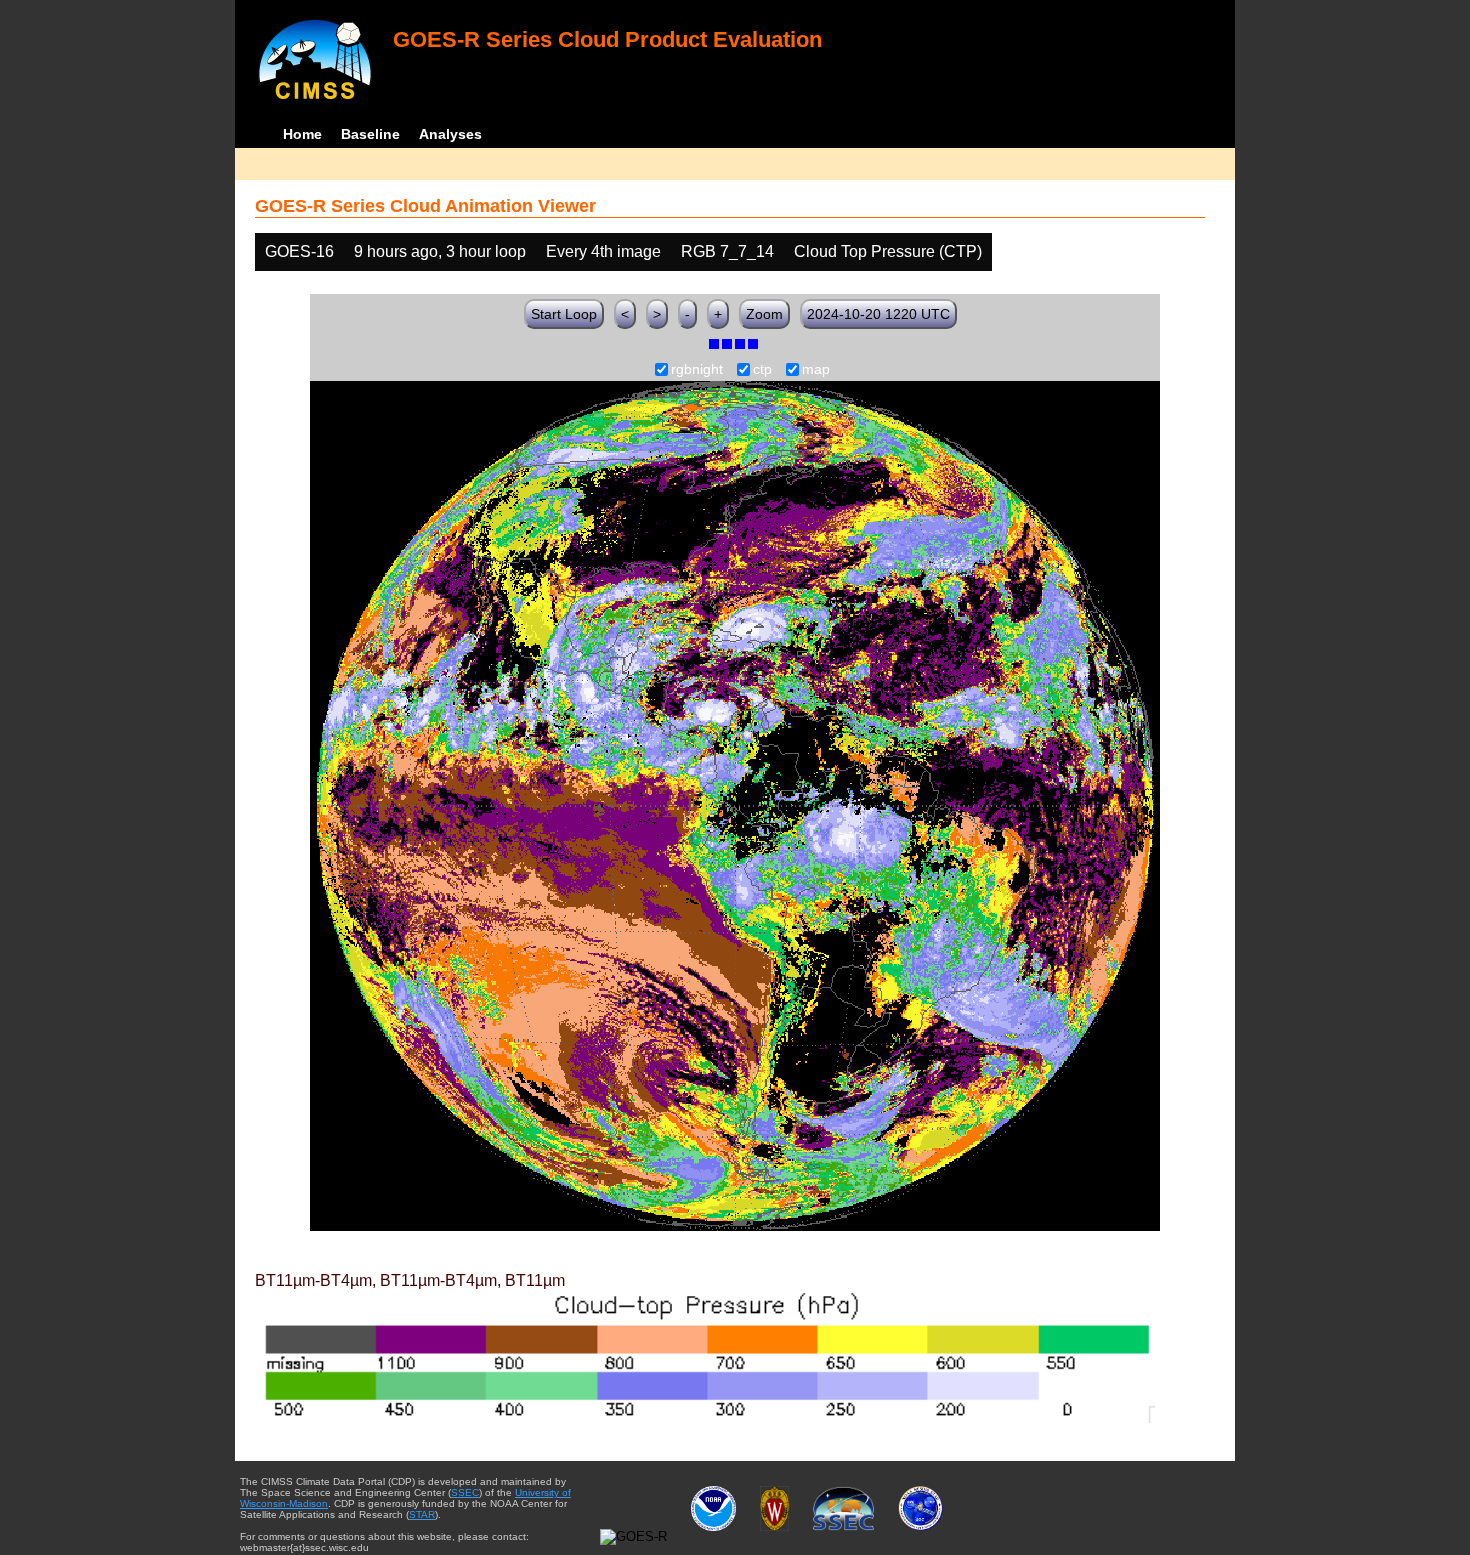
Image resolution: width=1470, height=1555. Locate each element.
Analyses (450, 134)
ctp (762, 370)
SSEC (465, 1492)
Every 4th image (603, 251)
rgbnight (697, 370)
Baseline (370, 134)
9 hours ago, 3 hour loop (440, 251)
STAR (422, 1514)
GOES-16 (299, 251)
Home (302, 134)
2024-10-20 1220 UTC (878, 314)
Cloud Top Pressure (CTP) (888, 251)
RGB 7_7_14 (727, 251)
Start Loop (564, 314)
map (816, 370)
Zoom (764, 314)
